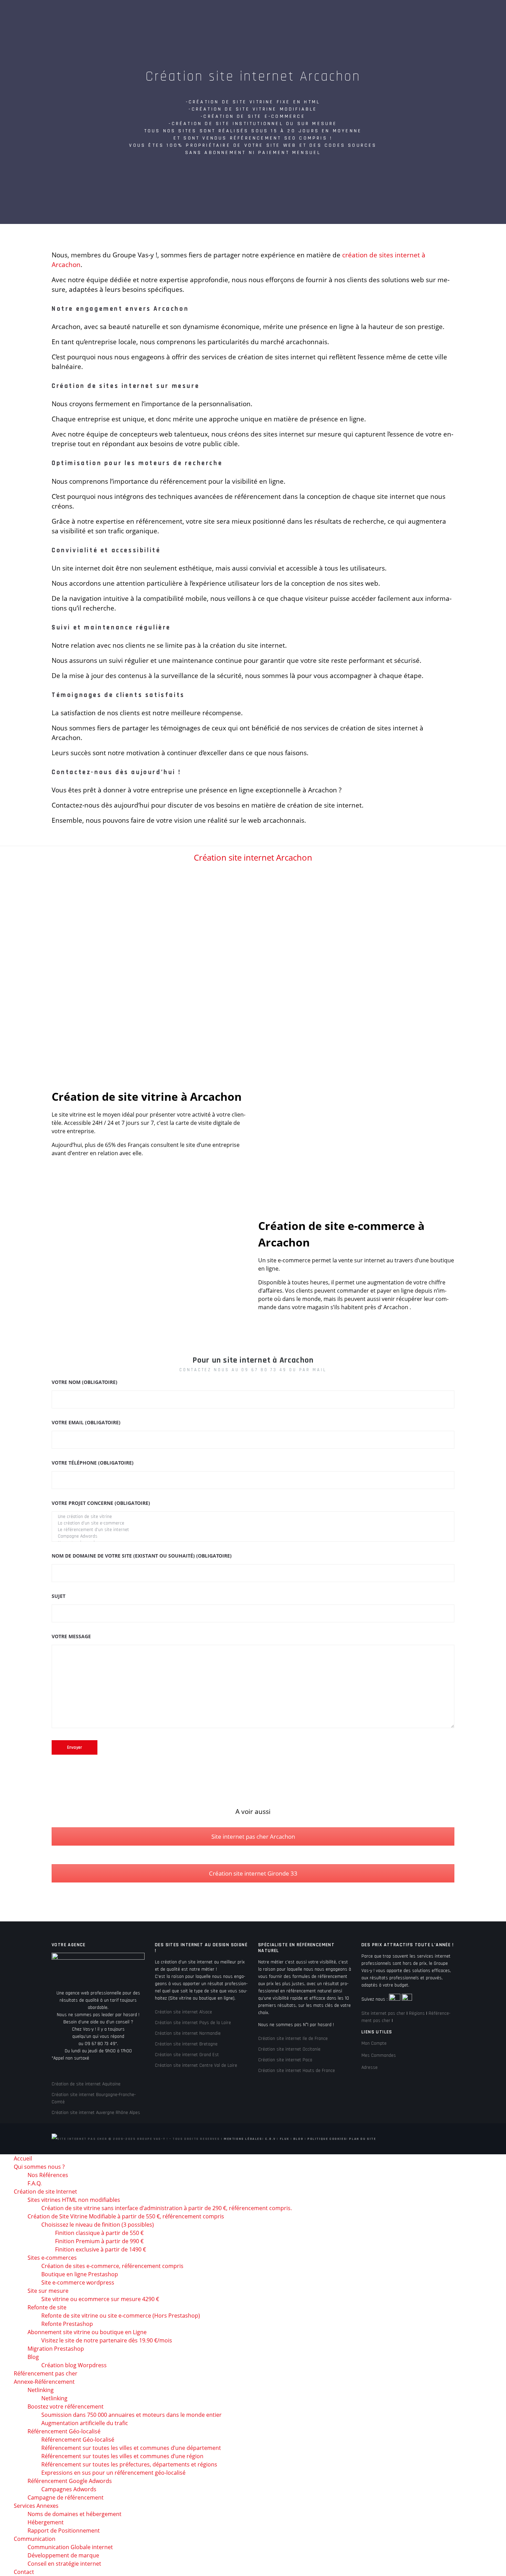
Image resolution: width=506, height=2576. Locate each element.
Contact (138, 38)
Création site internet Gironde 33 (253, 1873)
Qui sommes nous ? (133, 14)
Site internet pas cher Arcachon (253, 1836)
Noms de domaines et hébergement (75, 2514)
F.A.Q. (35, 2183)
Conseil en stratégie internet (64, 2564)
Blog (298, 2139)
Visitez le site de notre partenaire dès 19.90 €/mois (107, 2340)
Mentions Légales (243, 2139)
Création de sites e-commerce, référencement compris (112, 2266)
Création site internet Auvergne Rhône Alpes (96, 2113)
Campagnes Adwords (69, 2489)
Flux (284, 2139)
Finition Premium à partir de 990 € (99, 2241)
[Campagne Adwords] (253, 1536)
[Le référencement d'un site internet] (253, 1530)
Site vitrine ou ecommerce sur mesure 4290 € (100, 2299)
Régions (417, 2013)
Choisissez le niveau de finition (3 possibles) (98, 2225)
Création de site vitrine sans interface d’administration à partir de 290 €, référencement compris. (167, 2208)
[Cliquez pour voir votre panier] (474, 63)
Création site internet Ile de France (293, 2039)
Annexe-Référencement (359, 14)
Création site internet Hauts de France (297, 2071)
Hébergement (46, 2522)
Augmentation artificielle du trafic (85, 2423)
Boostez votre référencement (66, 2406)
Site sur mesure (48, 2291)
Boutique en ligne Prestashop (80, 2274)
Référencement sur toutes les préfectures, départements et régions (129, 2464)
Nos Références (48, 2175)
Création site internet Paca (285, 2060)
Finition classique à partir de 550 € (99, 2233)
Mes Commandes (379, 2055)
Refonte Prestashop (67, 2324)
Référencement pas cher (284, 14)
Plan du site (362, 2139)
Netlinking (41, 2390)
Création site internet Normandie (188, 2033)
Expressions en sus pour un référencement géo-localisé (113, 2473)
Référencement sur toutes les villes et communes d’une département (131, 2448)
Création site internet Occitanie (289, 2049)
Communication (94, 38)
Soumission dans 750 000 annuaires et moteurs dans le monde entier (131, 2415)
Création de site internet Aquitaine (86, 2084)
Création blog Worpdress (74, 2365)
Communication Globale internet (70, 2547)
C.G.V (270, 2139)
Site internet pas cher (383, 2013)
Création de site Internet (205, 14)
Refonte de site (47, 2307)
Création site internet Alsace (183, 2012)
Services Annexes (426, 14)
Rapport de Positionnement (64, 2531)
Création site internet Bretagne (186, 2044)
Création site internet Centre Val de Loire (196, 2065)
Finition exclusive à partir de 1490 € (101, 2249)
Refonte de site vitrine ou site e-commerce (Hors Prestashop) (121, 2316)
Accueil (84, 14)
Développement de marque (63, 2555)
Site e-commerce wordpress (78, 2282)
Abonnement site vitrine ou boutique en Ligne (87, 2332)
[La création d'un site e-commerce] (253, 1523)
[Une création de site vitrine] (253, 1517)
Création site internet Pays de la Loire (193, 2023)
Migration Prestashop (56, 2349)
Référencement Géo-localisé (78, 2440)
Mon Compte (374, 2043)
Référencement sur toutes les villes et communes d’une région (122, 2456)
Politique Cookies (327, 2139)
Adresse (370, 2067)
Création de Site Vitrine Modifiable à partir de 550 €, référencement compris (126, 2216)
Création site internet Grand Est (187, 2055)
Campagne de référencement (66, 2497)
